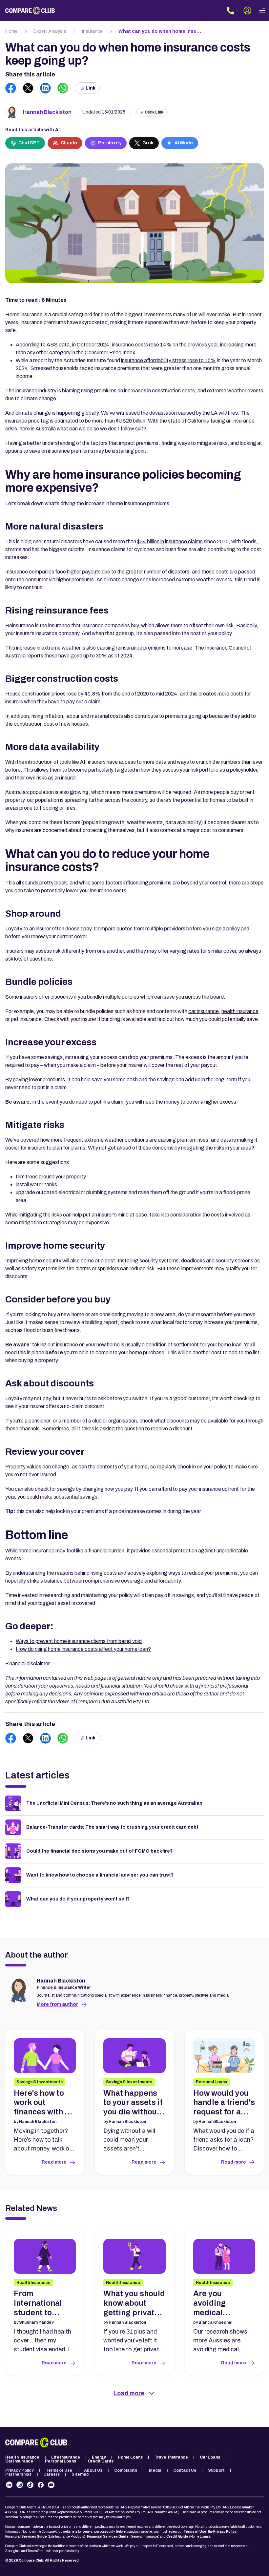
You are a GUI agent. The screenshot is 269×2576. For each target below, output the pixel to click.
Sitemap (80, 2474)
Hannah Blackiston (47, 112)
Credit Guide (177, 2536)
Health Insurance (22, 2457)
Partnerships (18, 2474)
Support (216, 2470)
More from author (57, 2004)
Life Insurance (66, 2457)
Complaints (126, 2470)
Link (91, 88)
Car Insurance (19, 2461)
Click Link (154, 112)
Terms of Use (59, 2470)
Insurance (92, 31)
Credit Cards (101, 2461)
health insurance (240, 1011)
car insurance (204, 1011)
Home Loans (130, 2457)
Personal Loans (61, 2461)
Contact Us (185, 2470)
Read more (54, 2162)
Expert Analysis (50, 31)
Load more (129, 2393)
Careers (52, 2474)
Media (155, 2470)
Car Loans (210, 2457)
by (35, 2122)
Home (11, 31)
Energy (99, 2457)
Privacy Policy (20, 2470)
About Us (93, 2470)
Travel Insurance (171, 2457)
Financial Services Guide (26, 2536)
